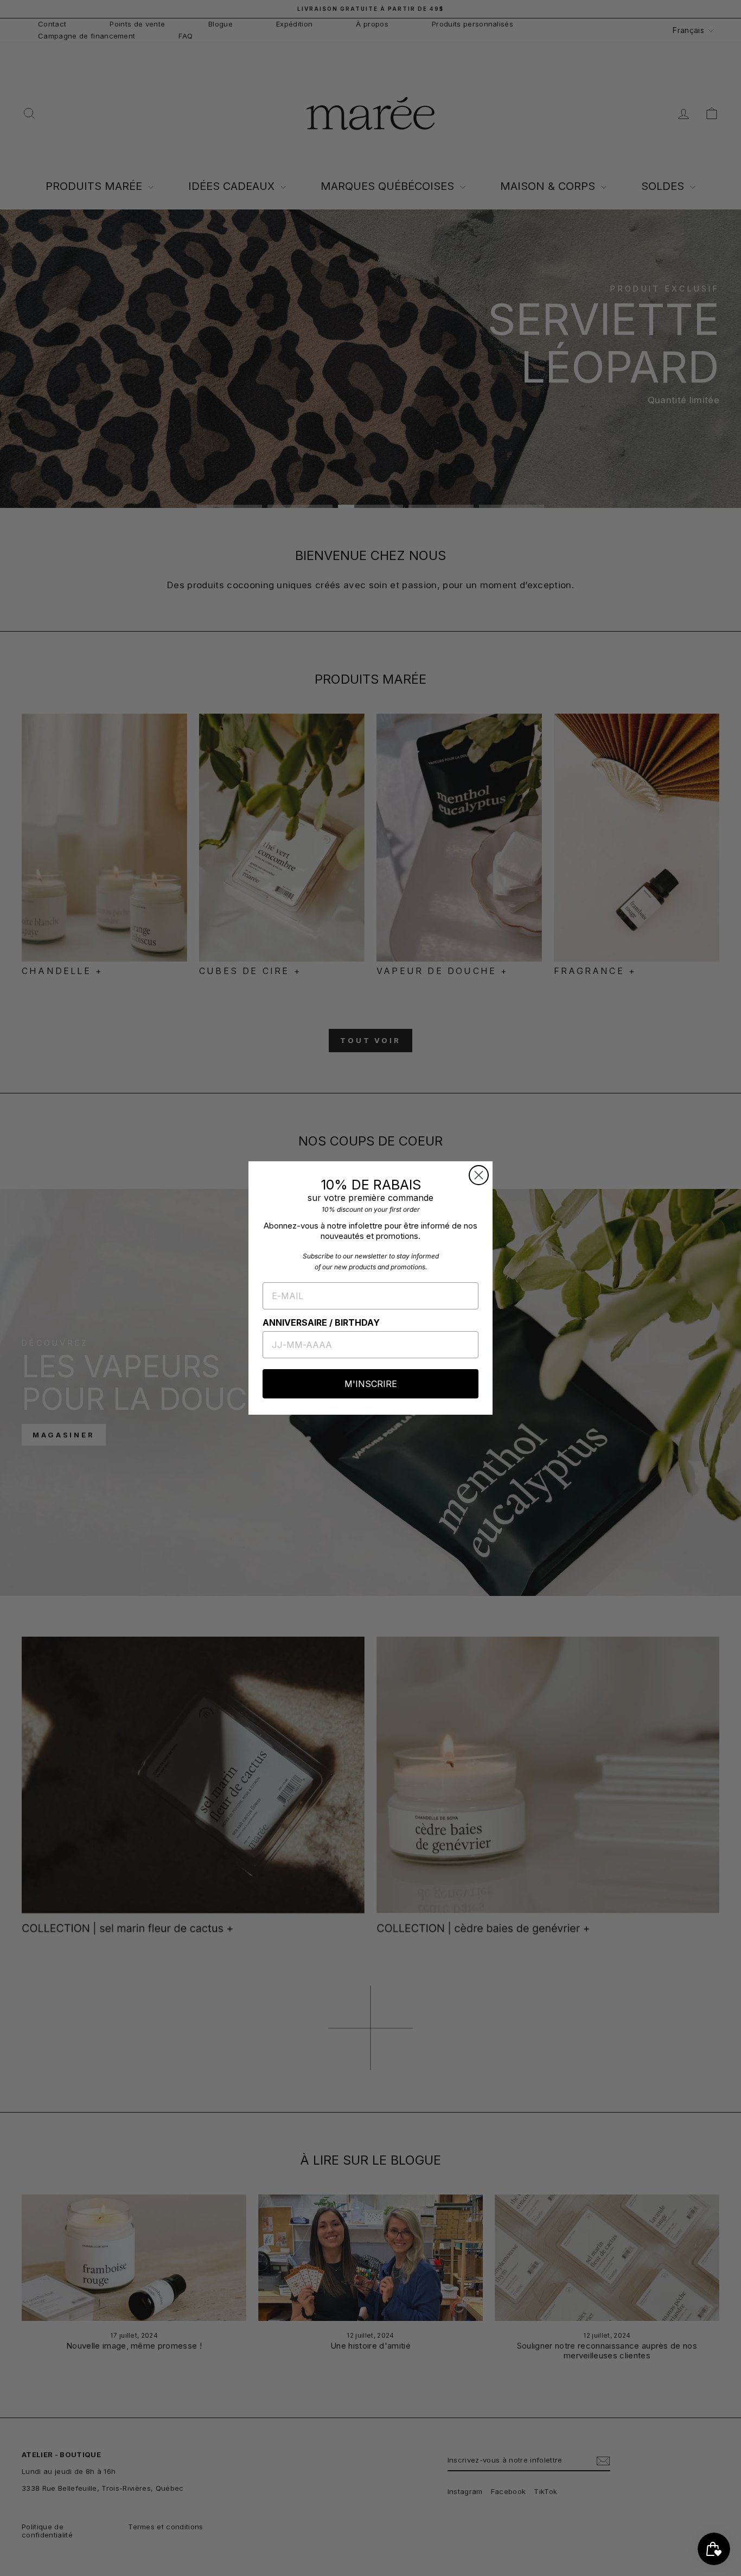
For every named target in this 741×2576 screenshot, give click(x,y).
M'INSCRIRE (371, 1384)
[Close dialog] (479, 1175)
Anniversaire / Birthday (321, 1322)
